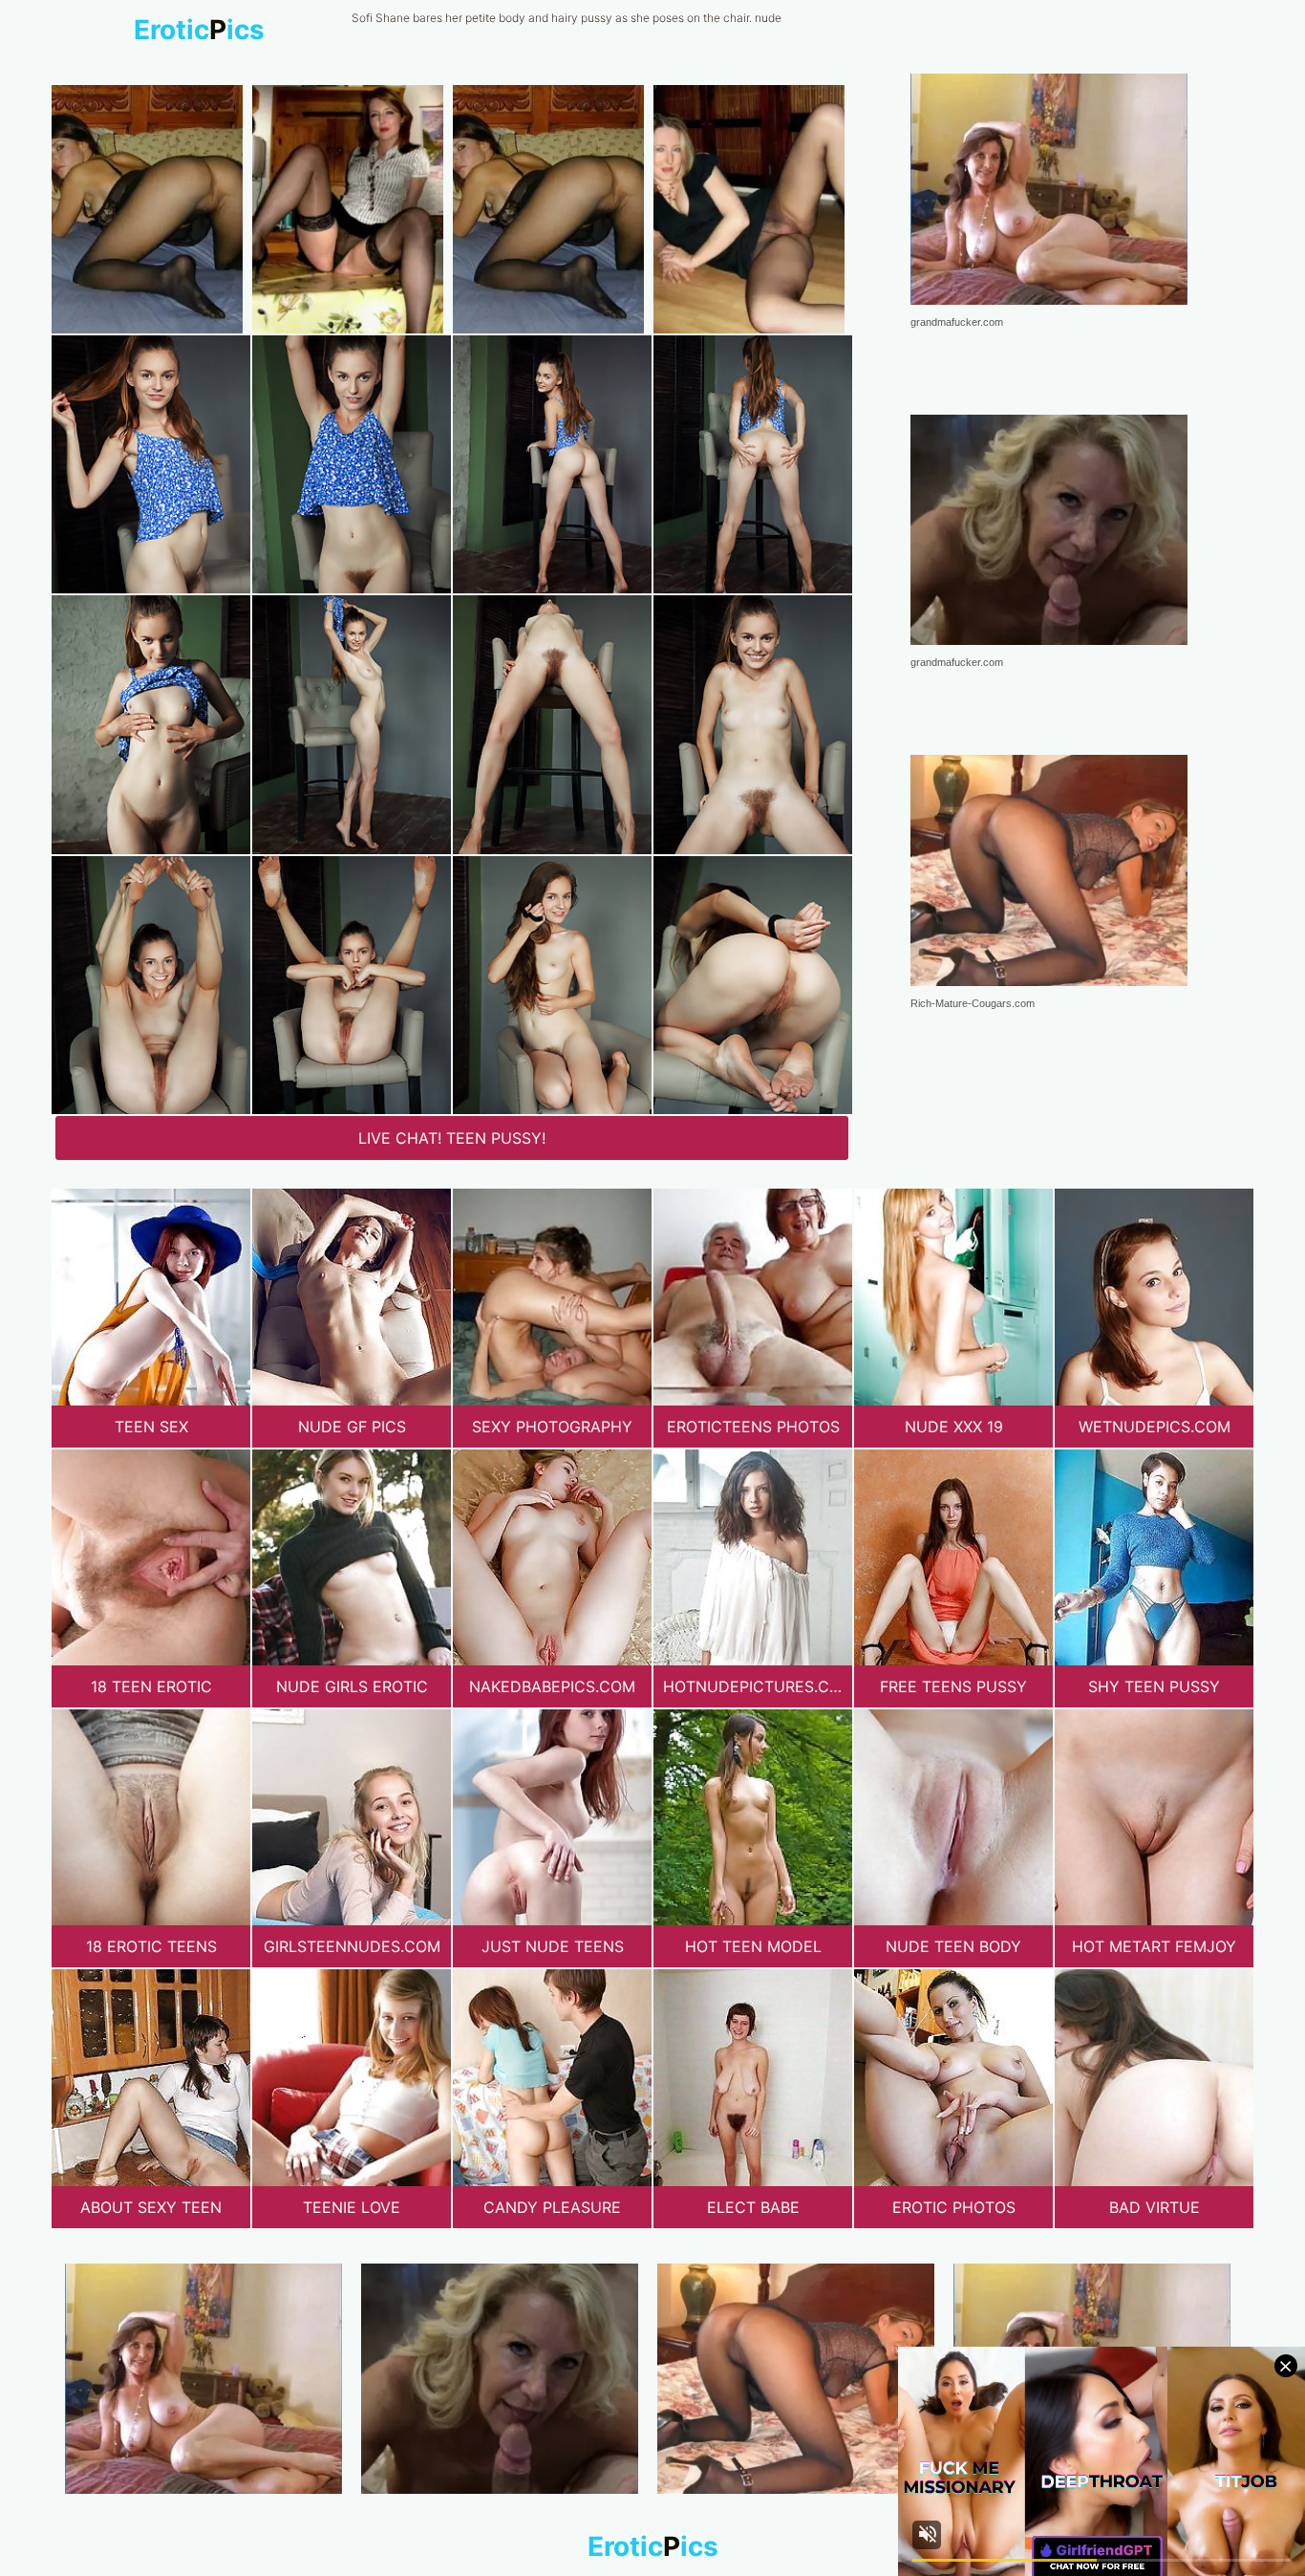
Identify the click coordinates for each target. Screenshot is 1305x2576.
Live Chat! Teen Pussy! (452, 1138)
